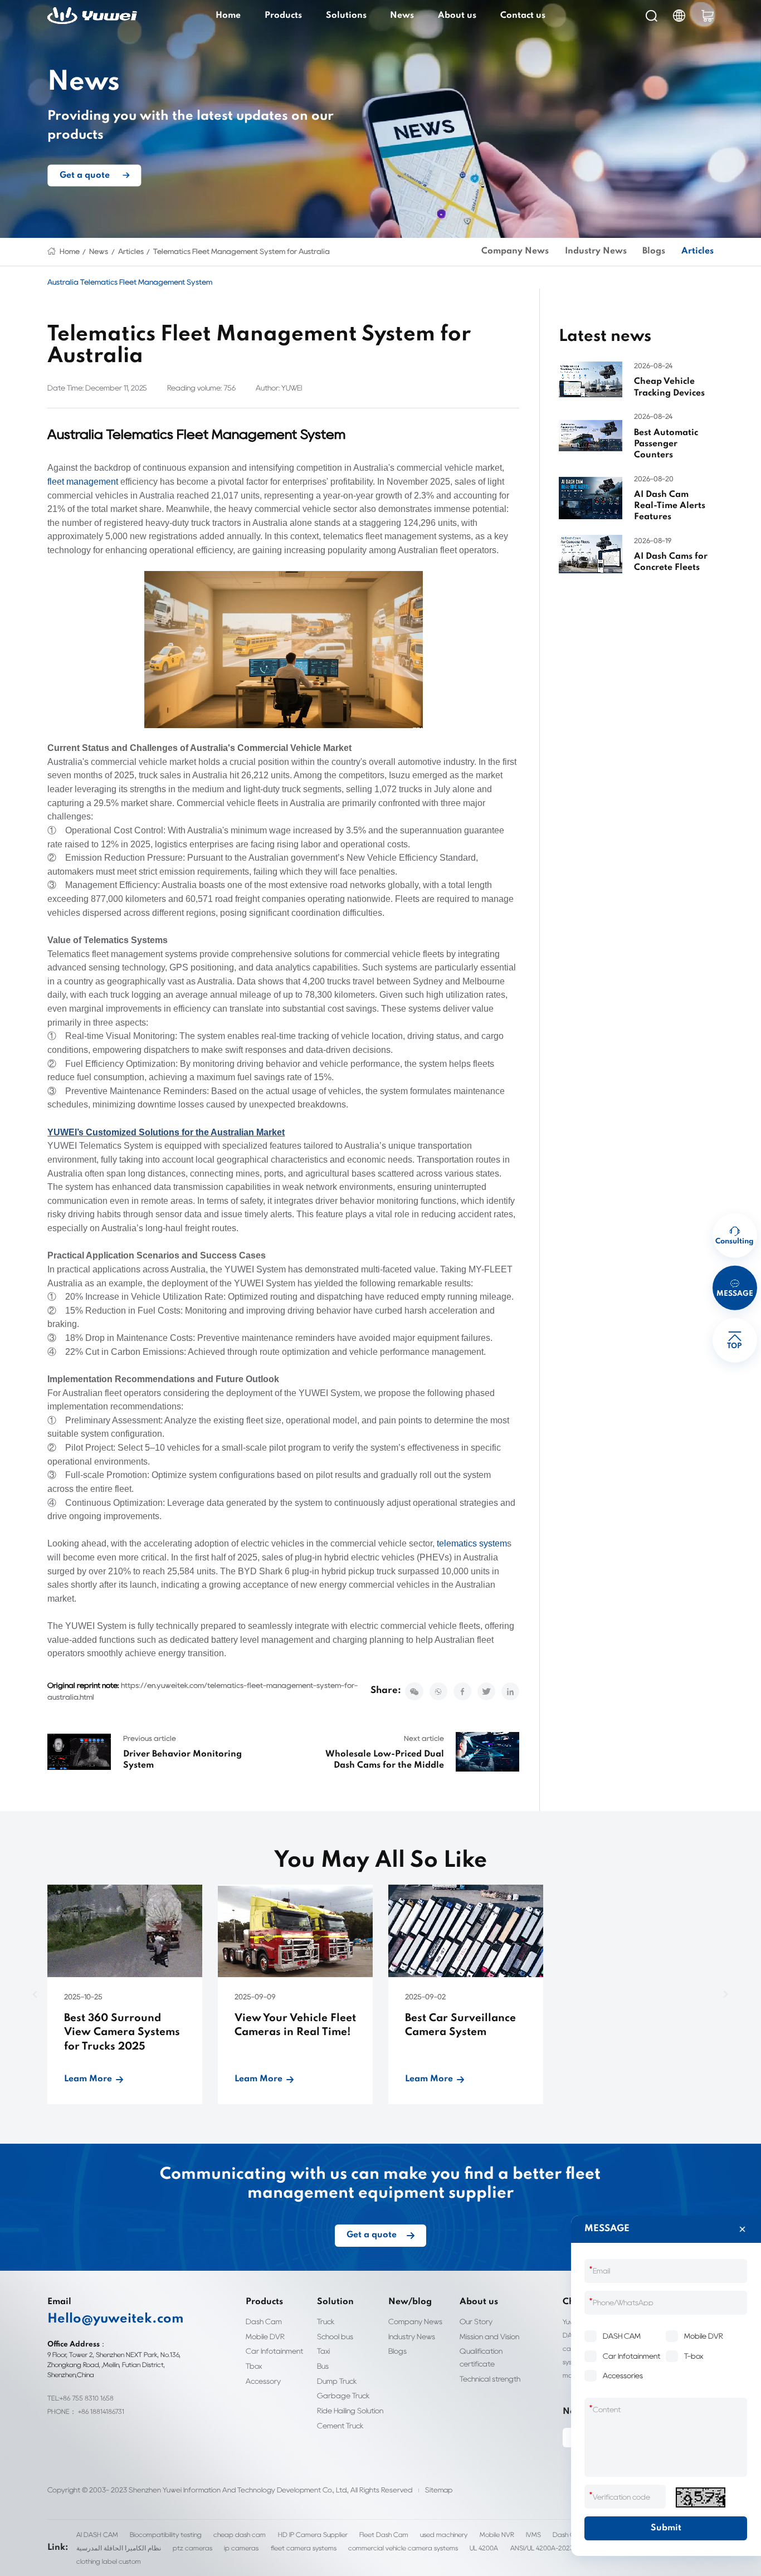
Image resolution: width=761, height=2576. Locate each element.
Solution (335, 2302)
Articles (131, 251)
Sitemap (439, 2490)
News (402, 16)
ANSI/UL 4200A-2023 (542, 2548)
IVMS (533, 2534)
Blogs (654, 251)
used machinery (444, 2534)
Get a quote (85, 175)
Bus (323, 2366)
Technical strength (490, 2379)
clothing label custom (109, 2561)
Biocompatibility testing (166, 2534)
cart (708, 16)
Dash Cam (264, 2321)
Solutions (346, 16)
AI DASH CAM (97, 2534)
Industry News (596, 251)
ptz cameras (192, 2548)
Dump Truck (337, 2381)
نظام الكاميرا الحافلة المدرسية (119, 2548)
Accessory (263, 2381)
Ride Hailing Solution (350, 2411)
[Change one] (700, 2497)
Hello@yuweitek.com (116, 2319)
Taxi (323, 2351)
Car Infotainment (274, 2351)
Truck (326, 2321)
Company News (515, 251)
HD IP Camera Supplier (313, 2534)
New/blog (410, 2302)
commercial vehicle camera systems (403, 2548)
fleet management (83, 482)
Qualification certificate (481, 2357)
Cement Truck (340, 2426)
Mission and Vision (489, 2336)
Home (228, 16)
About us (457, 16)
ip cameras (241, 2548)
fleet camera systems (304, 2548)
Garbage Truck (343, 2396)
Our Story (476, 2321)
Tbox (254, 2366)
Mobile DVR (265, 2336)
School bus (335, 2336)
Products (283, 16)
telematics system (472, 1543)
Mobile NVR (497, 2534)
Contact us (523, 16)
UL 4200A (484, 2548)
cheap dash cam (240, 2534)
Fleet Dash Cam (384, 2534)
